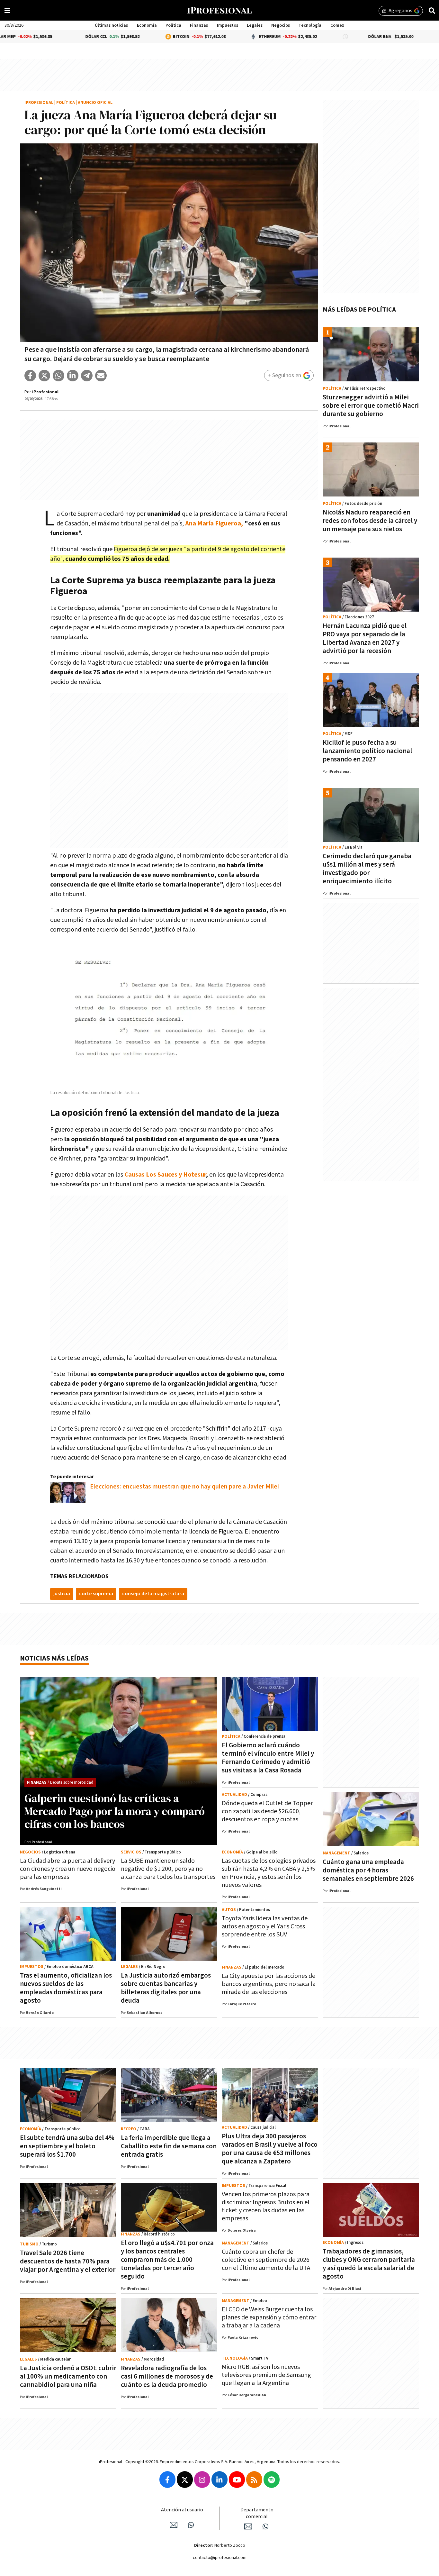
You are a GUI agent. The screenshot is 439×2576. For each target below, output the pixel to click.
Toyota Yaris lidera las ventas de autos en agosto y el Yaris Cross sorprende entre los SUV (265, 1926)
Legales (255, 25)
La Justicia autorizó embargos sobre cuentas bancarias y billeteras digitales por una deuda (166, 1988)
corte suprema (96, 1594)
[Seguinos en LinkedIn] (219, 2480)
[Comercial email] (248, 2526)
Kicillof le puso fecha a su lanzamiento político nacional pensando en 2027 (367, 751)
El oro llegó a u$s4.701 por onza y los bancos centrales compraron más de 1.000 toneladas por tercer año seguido (167, 2260)
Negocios (281, 25)
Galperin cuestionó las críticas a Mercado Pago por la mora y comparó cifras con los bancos (115, 1811)
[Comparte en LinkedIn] (73, 376)
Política (173, 25)
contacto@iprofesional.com (220, 2558)
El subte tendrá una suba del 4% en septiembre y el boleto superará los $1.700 (67, 2146)
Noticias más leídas (54, 1658)
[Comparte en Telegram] (87, 376)
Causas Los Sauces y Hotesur (165, 1175)
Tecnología (310, 25)
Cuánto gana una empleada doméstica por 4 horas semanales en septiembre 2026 (368, 1870)
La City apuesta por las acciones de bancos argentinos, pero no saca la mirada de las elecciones (269, 1984)
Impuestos (228, 25)
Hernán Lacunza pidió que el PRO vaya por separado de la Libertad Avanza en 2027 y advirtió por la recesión (365, 638)
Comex (337, 25)
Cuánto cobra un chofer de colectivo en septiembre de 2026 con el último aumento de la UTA (266, 2260)
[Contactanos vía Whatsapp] (191, 2525)
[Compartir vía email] (101, 376)
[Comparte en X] (44, 376)
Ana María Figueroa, (214, 523)
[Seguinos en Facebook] (167, 2480)
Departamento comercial (257, 2513)
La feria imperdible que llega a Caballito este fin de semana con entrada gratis (169, 2146)
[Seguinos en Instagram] (202, 2480)
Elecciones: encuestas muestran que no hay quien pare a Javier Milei (184, 1487)
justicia (62, 1594)
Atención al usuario (182, 2510)
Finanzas (199, 25)
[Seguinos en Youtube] (237, 2480)
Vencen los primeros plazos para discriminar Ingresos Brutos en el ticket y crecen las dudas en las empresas (266, 2206)
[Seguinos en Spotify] (272, 2480)
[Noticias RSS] (254, 2480)
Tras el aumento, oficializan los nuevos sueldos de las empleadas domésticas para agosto (66, 1988)
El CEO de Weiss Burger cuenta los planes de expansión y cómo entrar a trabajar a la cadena (269, 2317)
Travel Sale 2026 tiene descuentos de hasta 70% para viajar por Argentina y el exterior (68, 2261)
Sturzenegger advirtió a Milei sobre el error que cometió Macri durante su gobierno (371, 406)
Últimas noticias (111, 25)
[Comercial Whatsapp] (265, 2526)
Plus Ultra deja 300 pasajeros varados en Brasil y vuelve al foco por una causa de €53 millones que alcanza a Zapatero (270, 2149)
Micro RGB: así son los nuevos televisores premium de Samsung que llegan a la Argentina (266, 2375)
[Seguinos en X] (185, 2480)
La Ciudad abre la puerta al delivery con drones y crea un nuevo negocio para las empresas (68, 1869)
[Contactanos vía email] (174, 2525)
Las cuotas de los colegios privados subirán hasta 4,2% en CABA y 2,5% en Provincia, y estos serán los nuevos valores (269, 1873)
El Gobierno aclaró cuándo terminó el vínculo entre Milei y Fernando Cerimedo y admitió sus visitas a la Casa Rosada (268, 1758)
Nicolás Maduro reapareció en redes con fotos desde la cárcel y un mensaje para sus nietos (370, 521)
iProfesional (39, 103)
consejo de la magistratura (153, 1594)
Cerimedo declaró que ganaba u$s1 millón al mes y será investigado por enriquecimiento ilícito (367, 869)
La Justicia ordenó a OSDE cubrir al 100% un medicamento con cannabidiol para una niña (68, 2376)
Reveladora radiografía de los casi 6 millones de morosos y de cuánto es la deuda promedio (167, 2376)
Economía (147, 25)
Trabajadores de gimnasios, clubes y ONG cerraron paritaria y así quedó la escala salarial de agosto (369, 2264)
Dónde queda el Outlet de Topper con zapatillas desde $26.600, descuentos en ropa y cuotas (267, 1811)
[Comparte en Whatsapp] (58, 376)
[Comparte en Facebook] (30, 376)
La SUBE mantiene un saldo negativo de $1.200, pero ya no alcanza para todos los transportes (168, 1869)
